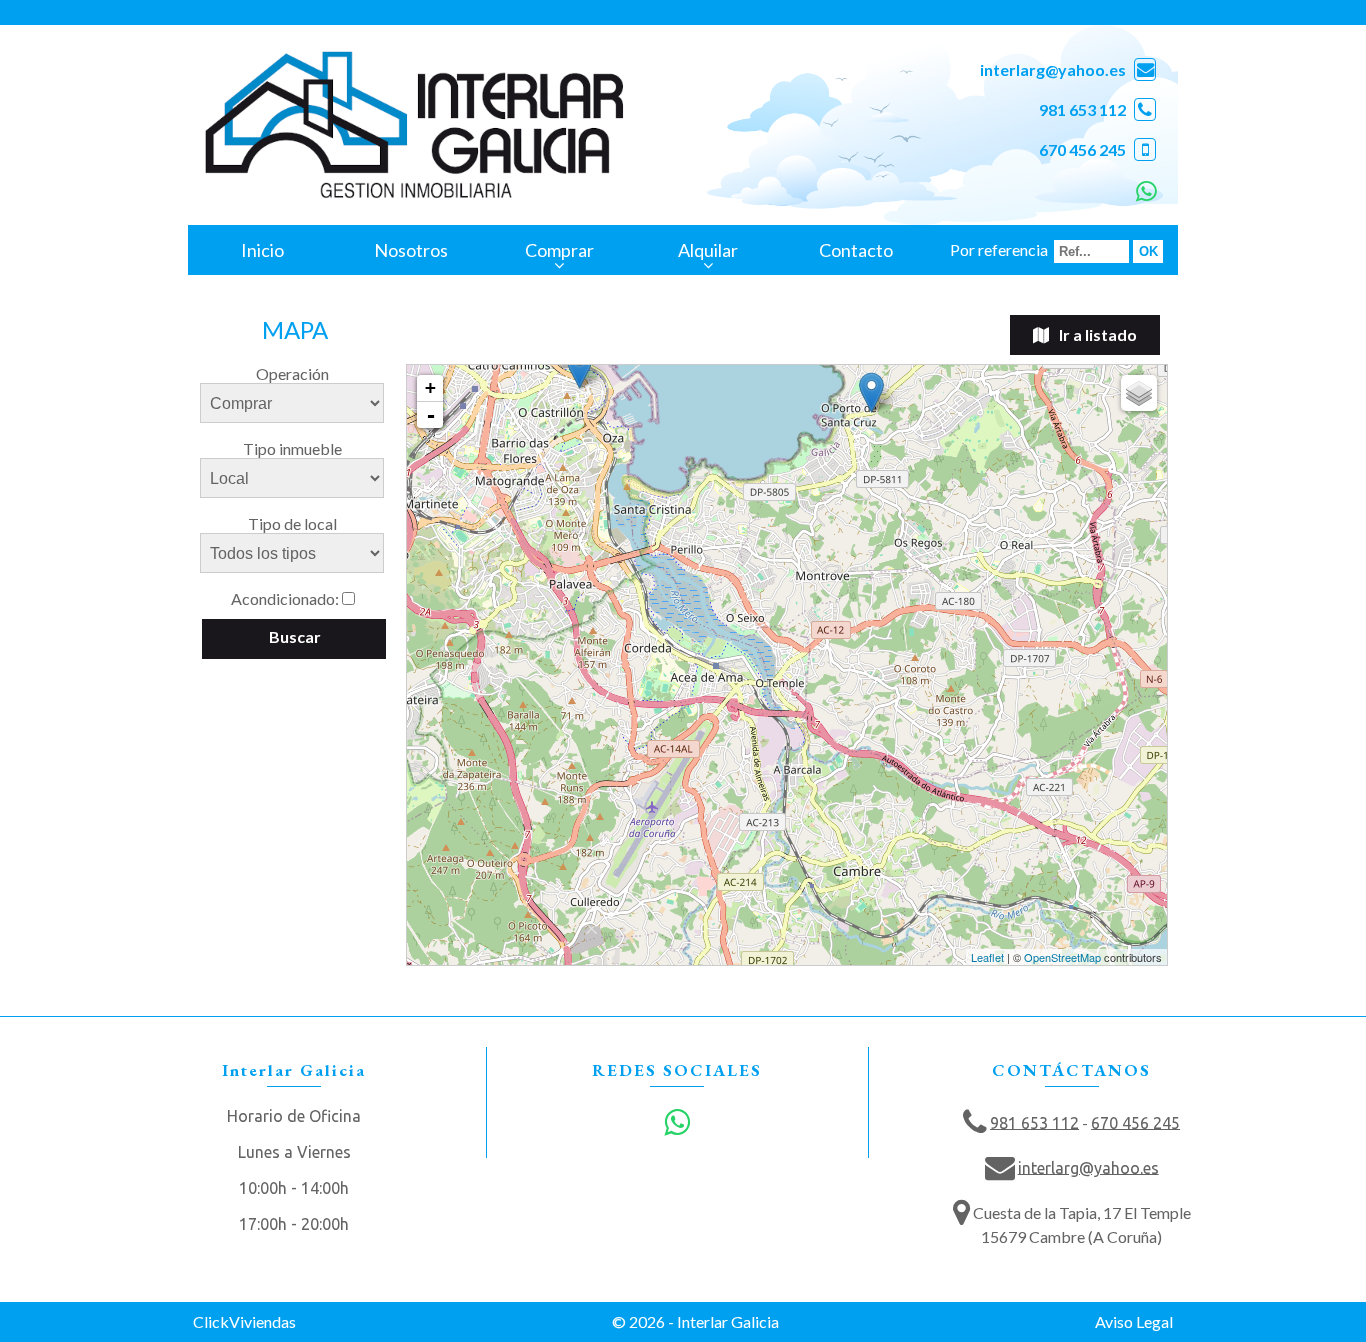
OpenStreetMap (1062, 957)
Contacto (856, 250)
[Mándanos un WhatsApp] (1144, 189)
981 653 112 (1082, 109)
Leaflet (987, 957)
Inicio (262, 250)
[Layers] (1139, 393)
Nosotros (411, 250)
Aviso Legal (1134, 1321)
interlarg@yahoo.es (1053, 69)
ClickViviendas (244, 1321)
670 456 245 (1082, 149)
